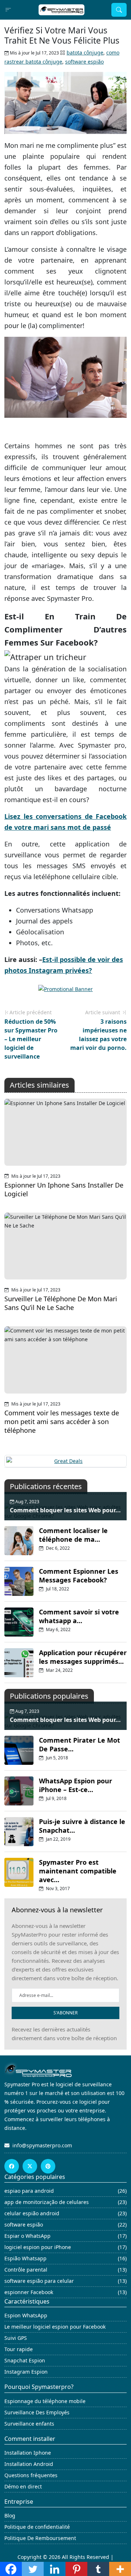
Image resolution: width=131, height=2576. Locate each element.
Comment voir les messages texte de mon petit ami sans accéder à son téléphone (62, 1422)
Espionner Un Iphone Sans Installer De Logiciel (64, 1189)
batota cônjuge (85, 52)
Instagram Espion (26, 2372)
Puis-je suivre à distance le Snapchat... (82, 1826)
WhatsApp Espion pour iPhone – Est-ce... (76, 1785)
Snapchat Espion (25, 2360)
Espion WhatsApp (26, 2315)
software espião (84, 62)
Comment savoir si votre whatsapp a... (79, 1616)
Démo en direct (23, 2486)
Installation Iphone (28, 2453)
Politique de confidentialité (37, 2527)
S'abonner (65, 2013)
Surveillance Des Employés (37, 2412)
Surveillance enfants (29, 2424)
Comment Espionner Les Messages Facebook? (79, 1576)
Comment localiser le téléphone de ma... (73, 1535)
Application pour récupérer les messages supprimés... (83, 1657)
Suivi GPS (16, 2338)
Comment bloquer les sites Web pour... (65, 1510)
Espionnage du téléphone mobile (45, 2401)
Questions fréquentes (31, 2475)
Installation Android (29, 2464)
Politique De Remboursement (40, 2538)
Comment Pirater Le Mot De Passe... (80, 1744)
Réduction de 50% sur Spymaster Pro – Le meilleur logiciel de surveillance (31, 1039)
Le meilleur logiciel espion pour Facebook (55, 2327)
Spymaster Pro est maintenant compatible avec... (78, 1871)
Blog (10, 2516)
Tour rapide (19, 2349)
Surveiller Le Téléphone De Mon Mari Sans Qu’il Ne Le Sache (61, 1303)
